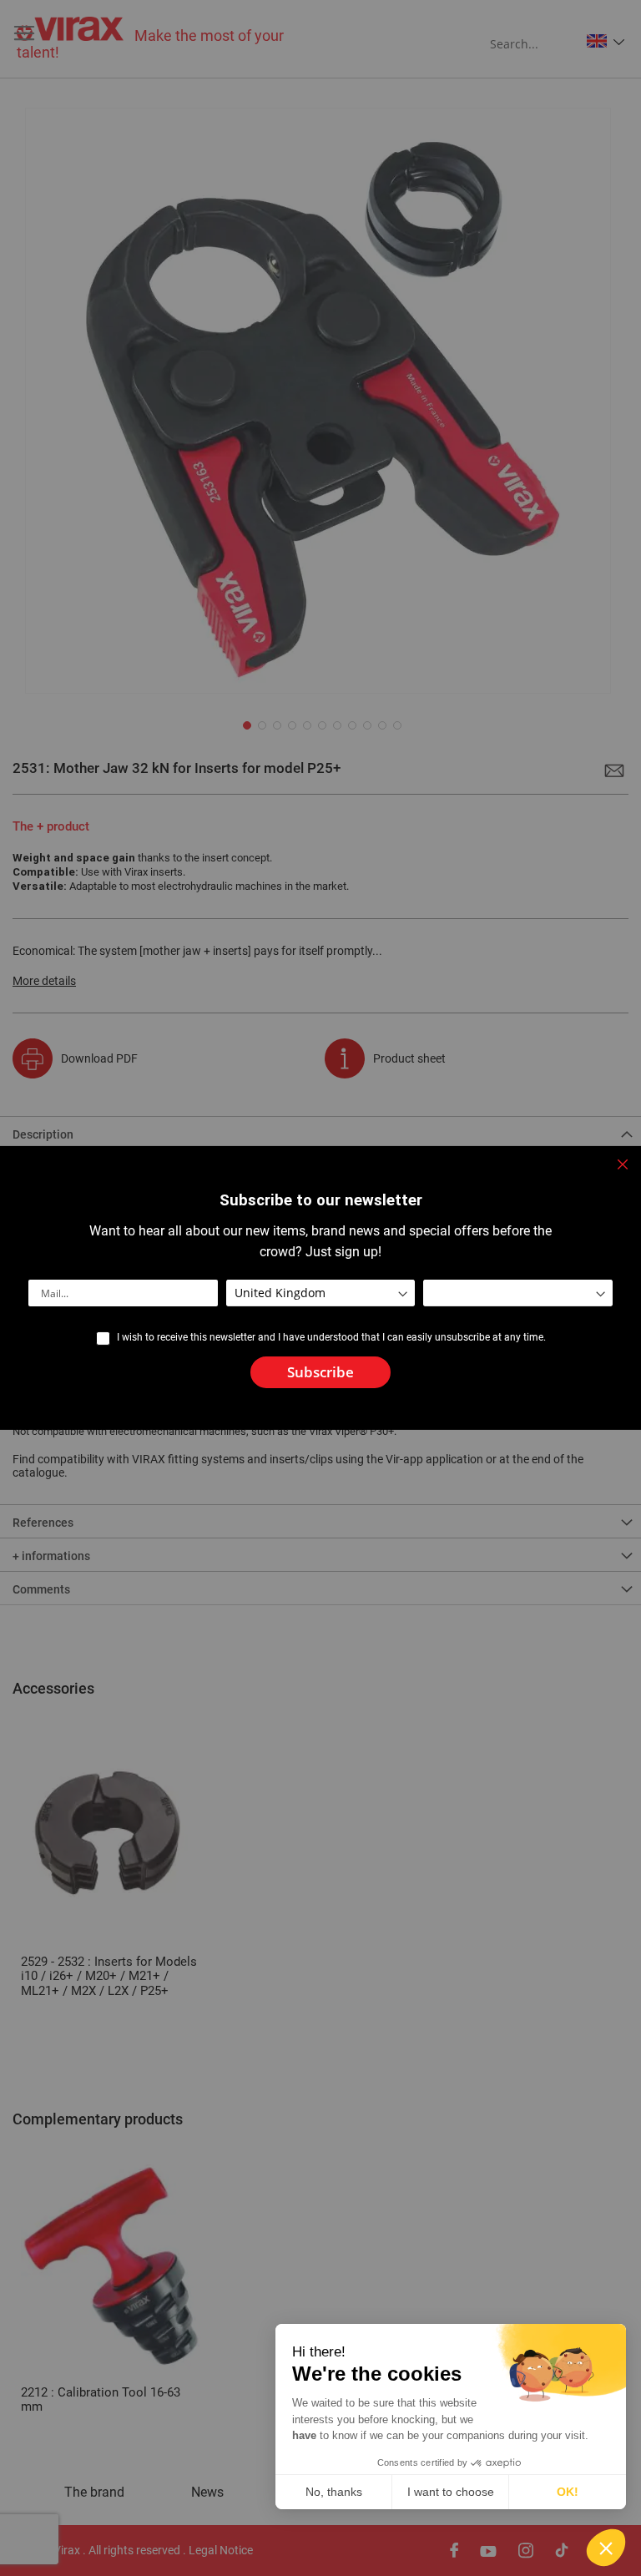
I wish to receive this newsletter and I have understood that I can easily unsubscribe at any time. (331, 1337)
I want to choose (451, 2492)
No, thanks (334, 2492)
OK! (568, 2492)
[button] (606, 2548)
